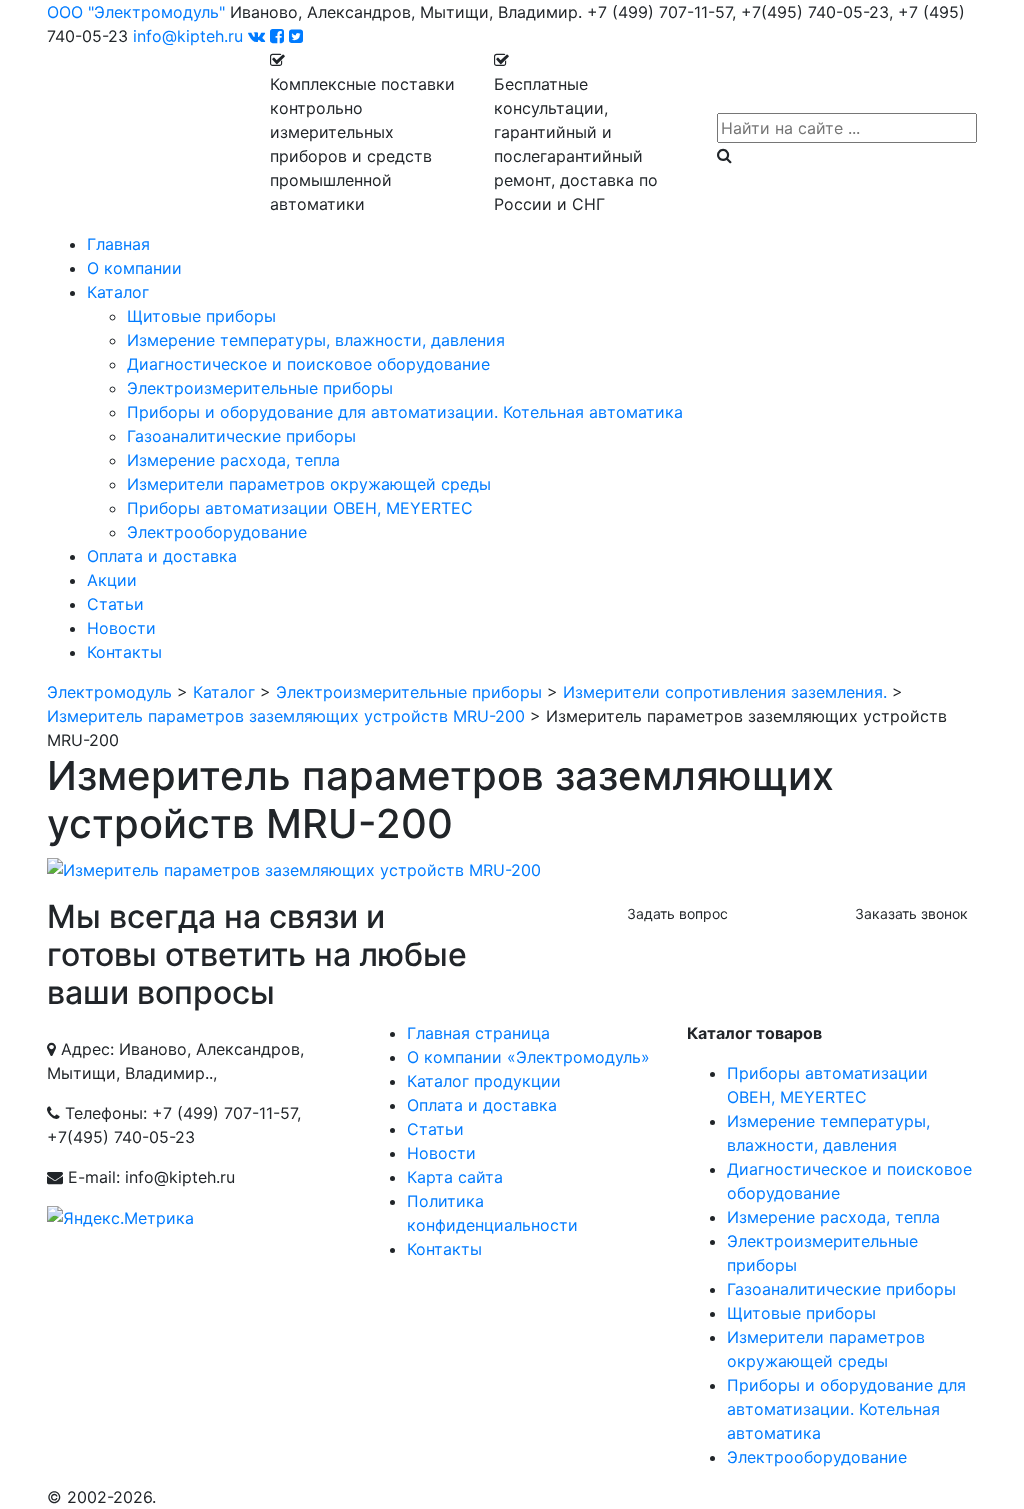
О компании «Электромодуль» (528, 1057)
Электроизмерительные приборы (260, 388)
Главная (118, 244)
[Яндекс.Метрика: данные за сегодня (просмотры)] (120, 1218)
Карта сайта (455, 1177)
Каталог (118, 292)
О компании (134, 268)
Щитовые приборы (201, 316)
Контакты (124, 652)
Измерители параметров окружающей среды (309, 484)
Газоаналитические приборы (241, 436)
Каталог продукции (484, 1081)
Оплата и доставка (162, 556)
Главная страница (478, 1033)
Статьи (115, 604)
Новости (121, 628)
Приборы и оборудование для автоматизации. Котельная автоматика (405, 412)
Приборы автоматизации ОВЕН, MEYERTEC (300, 508)
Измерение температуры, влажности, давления (316, 340)
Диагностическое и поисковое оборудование (308, 364)
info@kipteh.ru (188, 36)
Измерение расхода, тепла (233, 460)
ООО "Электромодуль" (136, 12)
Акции (112, 580)
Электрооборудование (217, 532)
